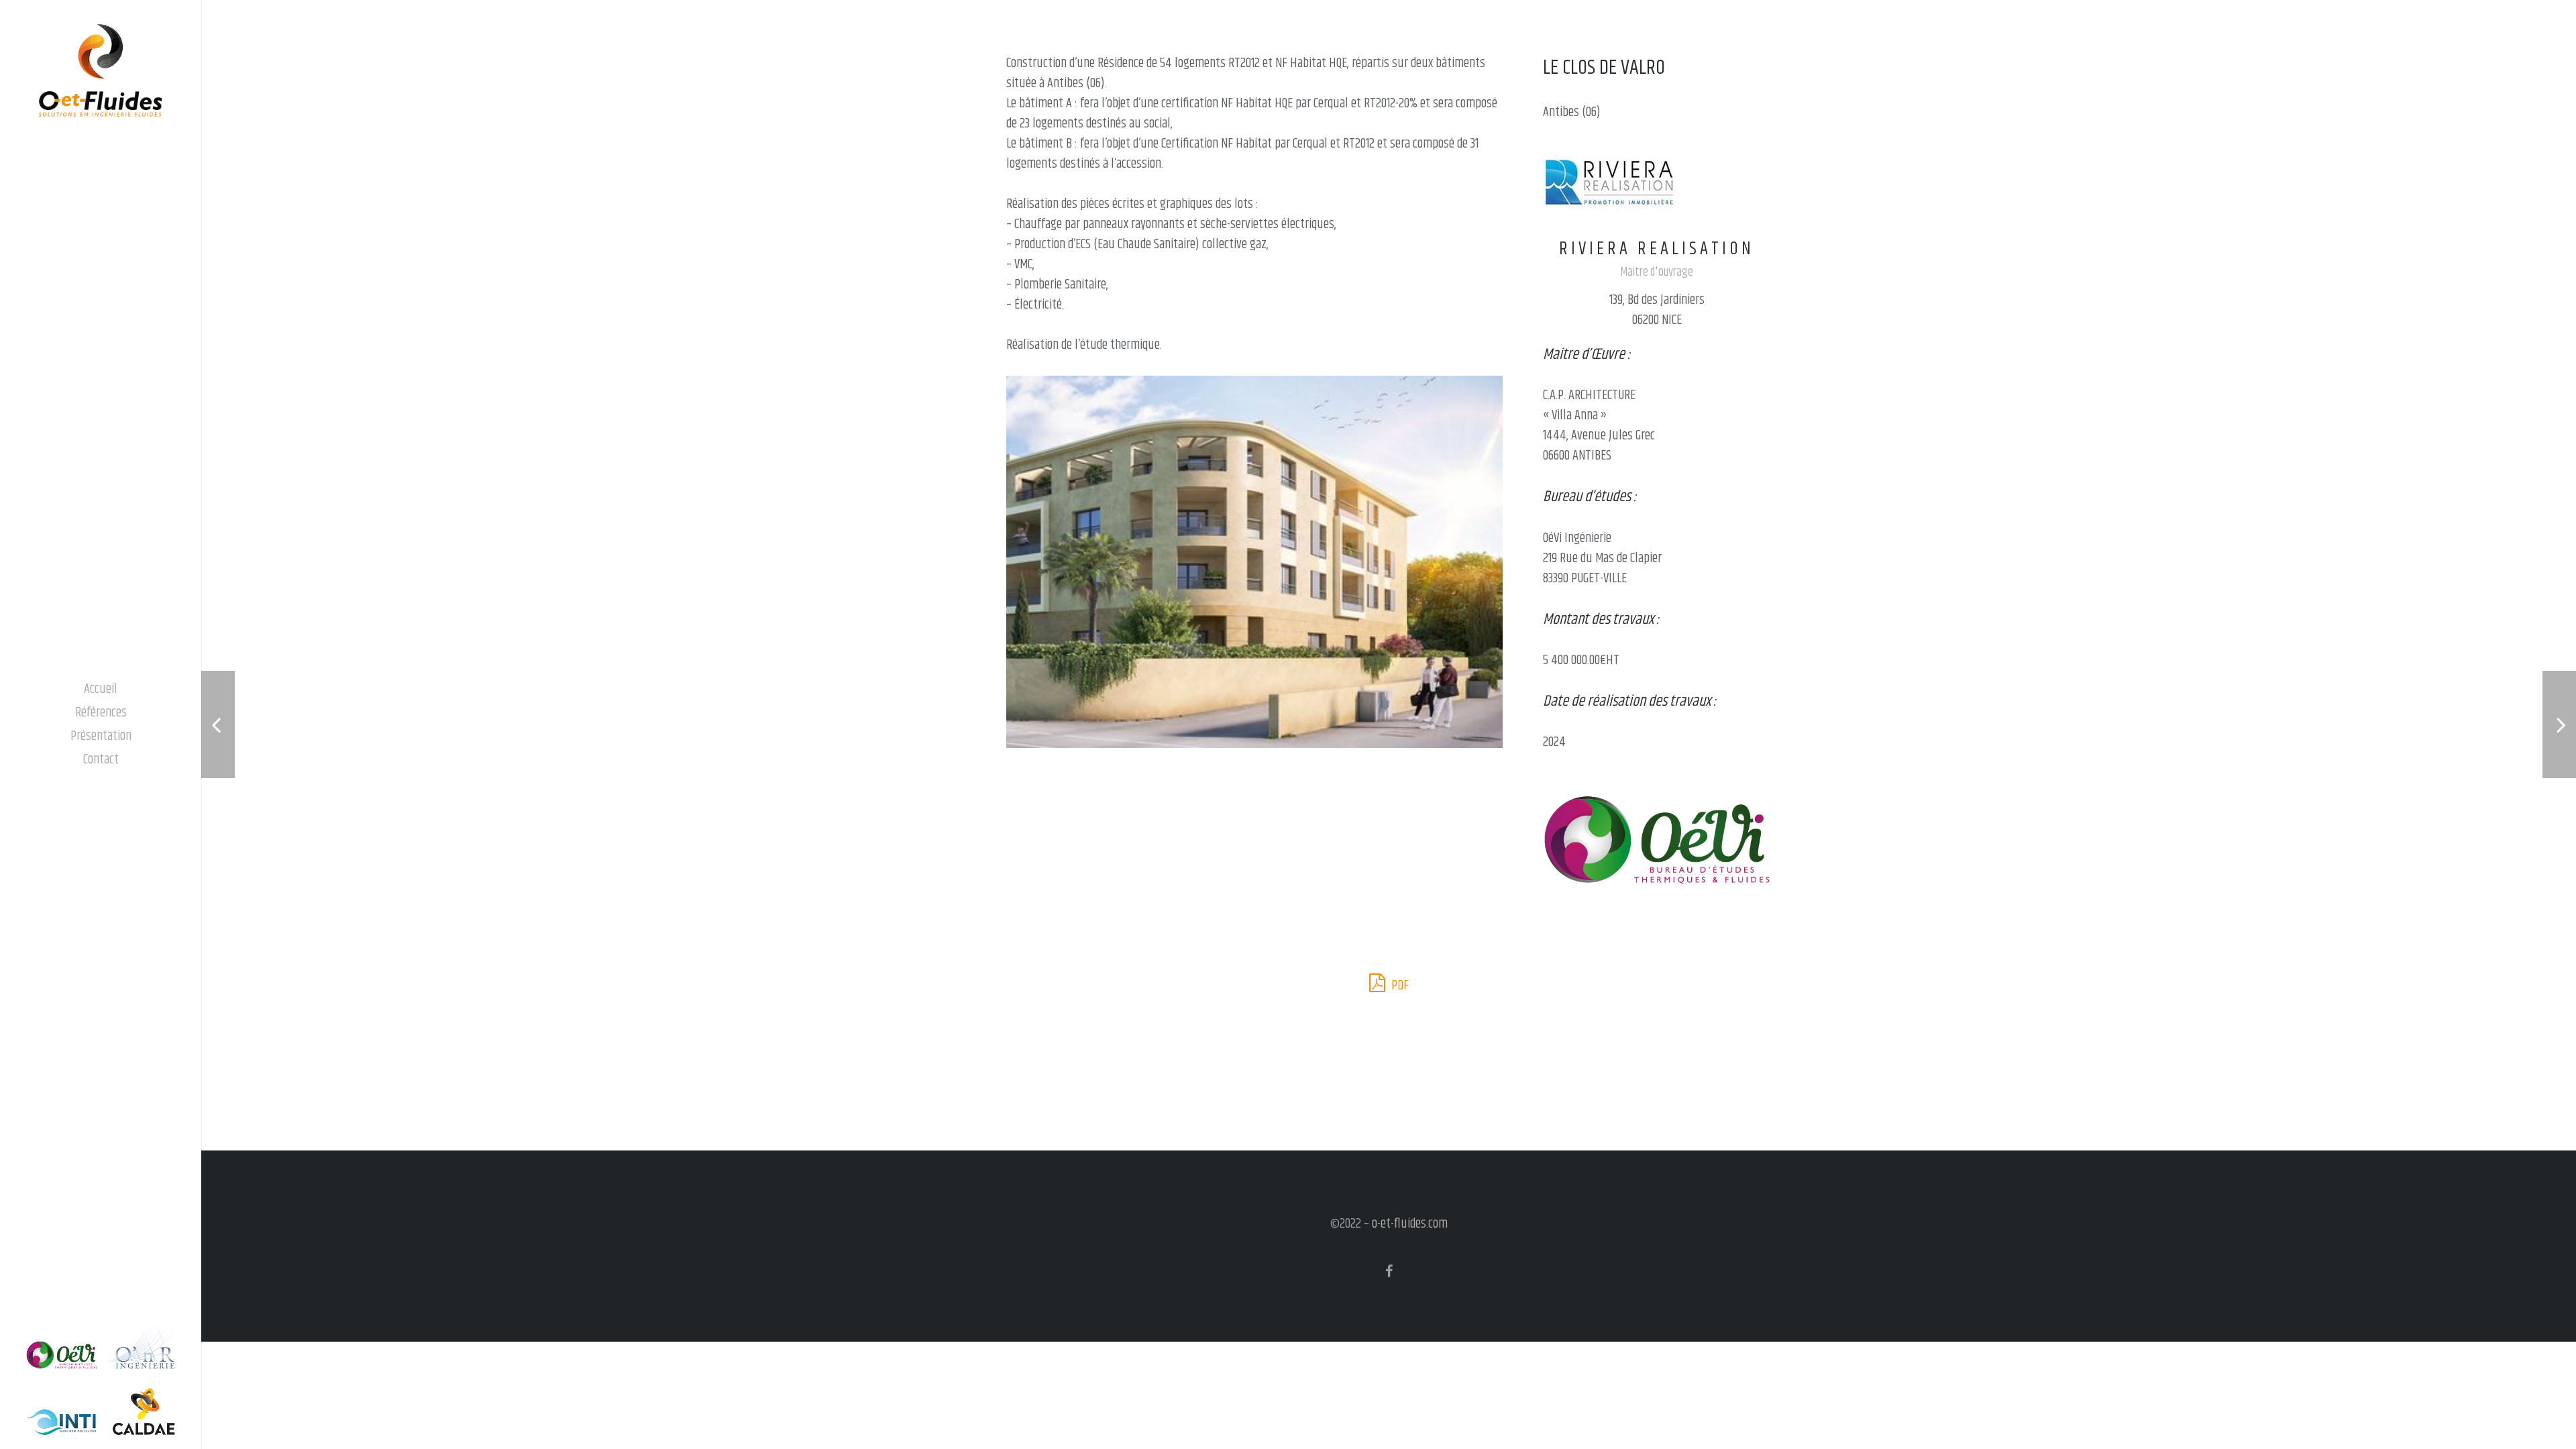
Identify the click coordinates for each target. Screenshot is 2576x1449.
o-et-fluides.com (1410, 1224)
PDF (1399, 986)
